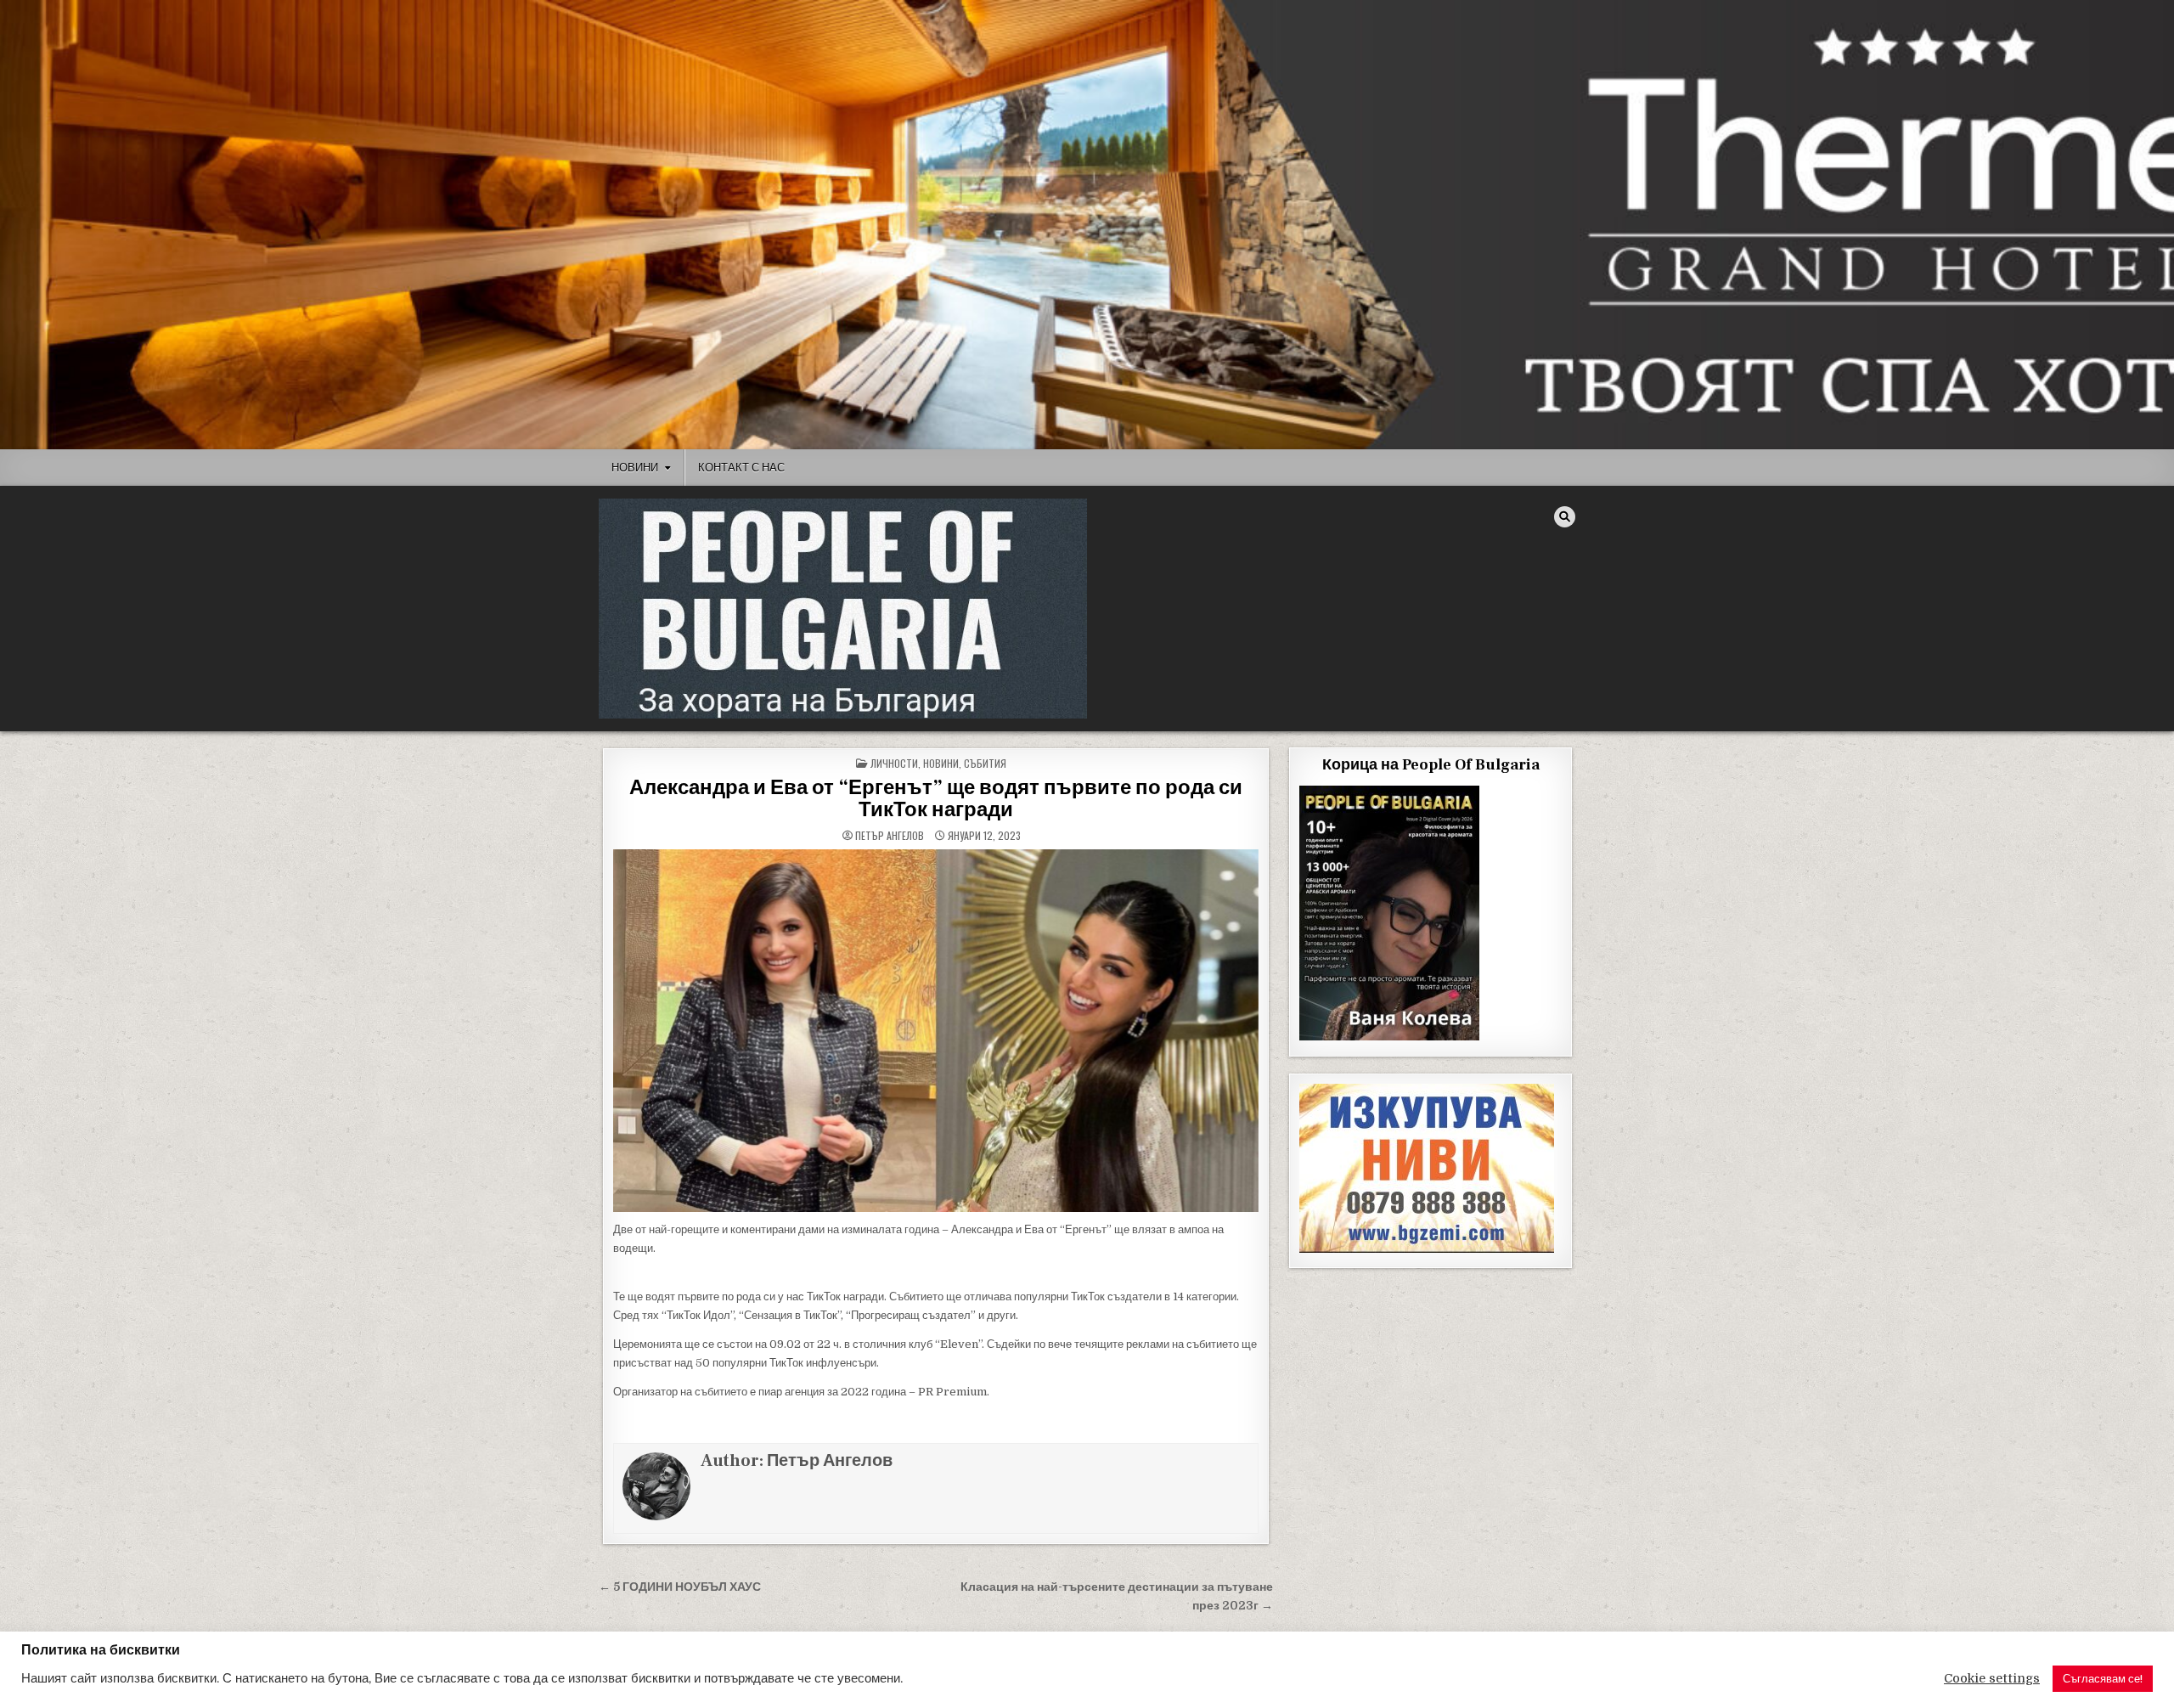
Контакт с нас (741, 467)
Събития (985, 763)
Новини (635, 467)
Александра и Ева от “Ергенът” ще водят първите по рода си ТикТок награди (936, 799)
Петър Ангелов (890, 836)
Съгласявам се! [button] (2103, 1679)
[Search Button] (1565, 517)
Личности (894, 763)
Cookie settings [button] (1992, 1679)
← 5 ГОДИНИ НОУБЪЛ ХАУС (680, 1587)
